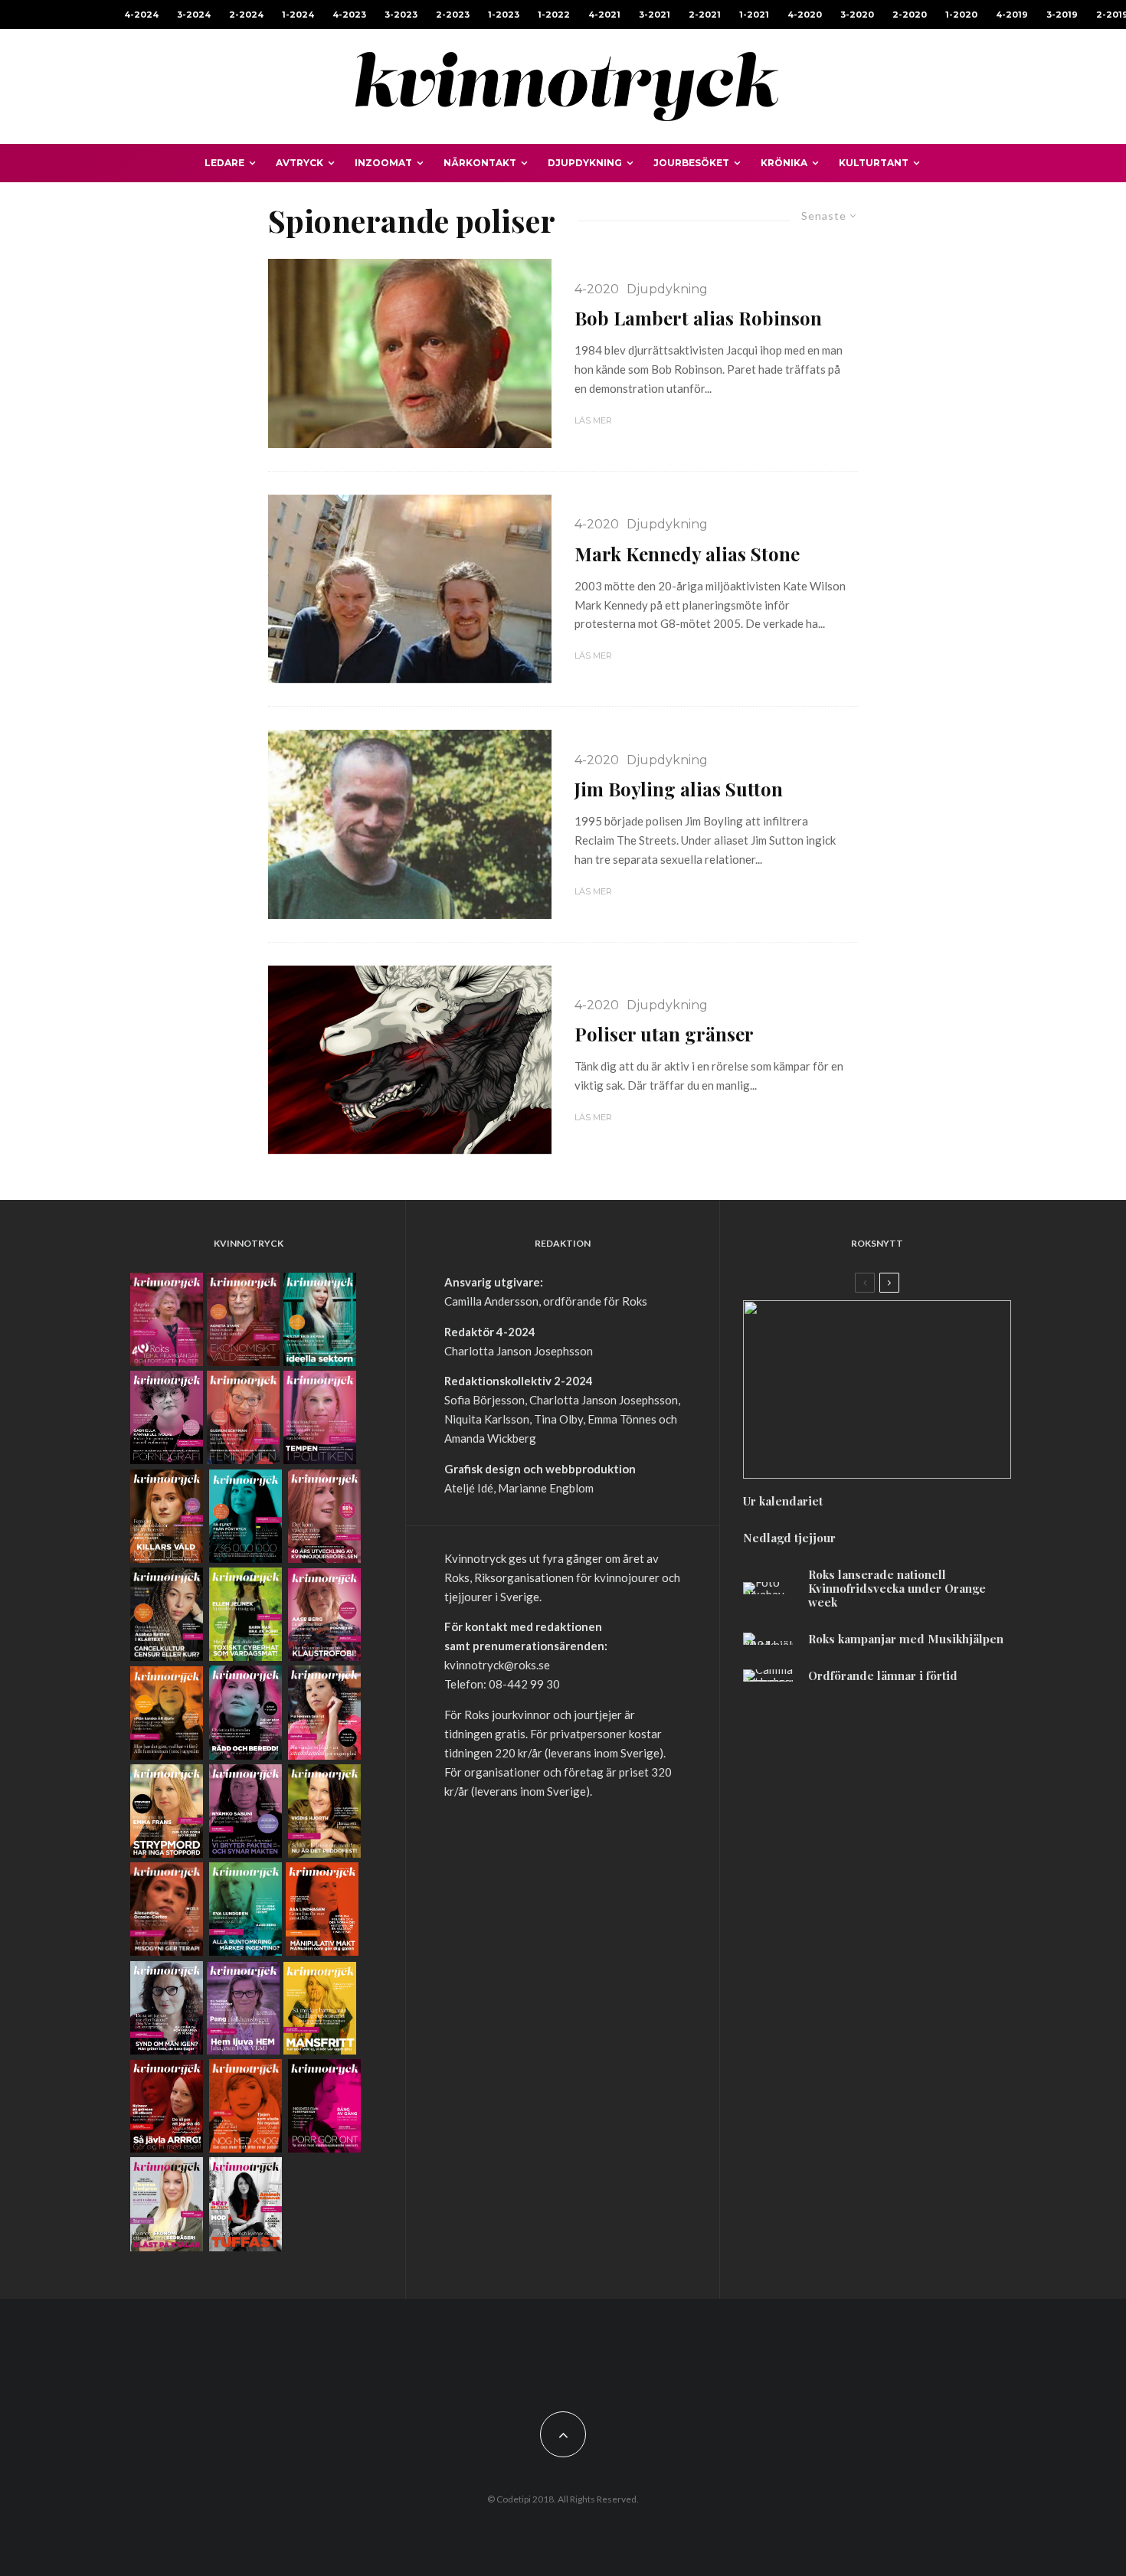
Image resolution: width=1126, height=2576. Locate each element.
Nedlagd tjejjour (789, 1538)
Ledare (224, 163)
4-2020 (805, 15)
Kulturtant (874, 163)
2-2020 (910, 15)
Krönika (784, 163)
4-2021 (604, 15)
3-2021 (655, 15)
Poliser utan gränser (664, 1034)
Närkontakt (480, 163)
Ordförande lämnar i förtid (883, 1675)
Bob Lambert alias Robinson (698, 318)
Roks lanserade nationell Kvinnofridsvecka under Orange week (897, 1588)
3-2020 (857, 15)
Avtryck (300, 163)
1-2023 (504, 15)
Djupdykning (585, 163)
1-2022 (554, 15)
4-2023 (349, 15)
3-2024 (194, 15)
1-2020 (961, 15)
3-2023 (401, 15)
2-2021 (705, 15)
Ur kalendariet (783, 1501)
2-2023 (453, 15)
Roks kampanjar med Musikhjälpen (906, 1639)
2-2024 (246, 15)
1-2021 (754, 15)
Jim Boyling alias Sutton (679, 789)
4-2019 (1012, 15)
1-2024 (298, 15)
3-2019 (1062, 15)
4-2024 (141, 15)
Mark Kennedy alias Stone (687, 554)
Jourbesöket (691, 163)
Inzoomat (383, 163)
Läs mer (593, 420)
